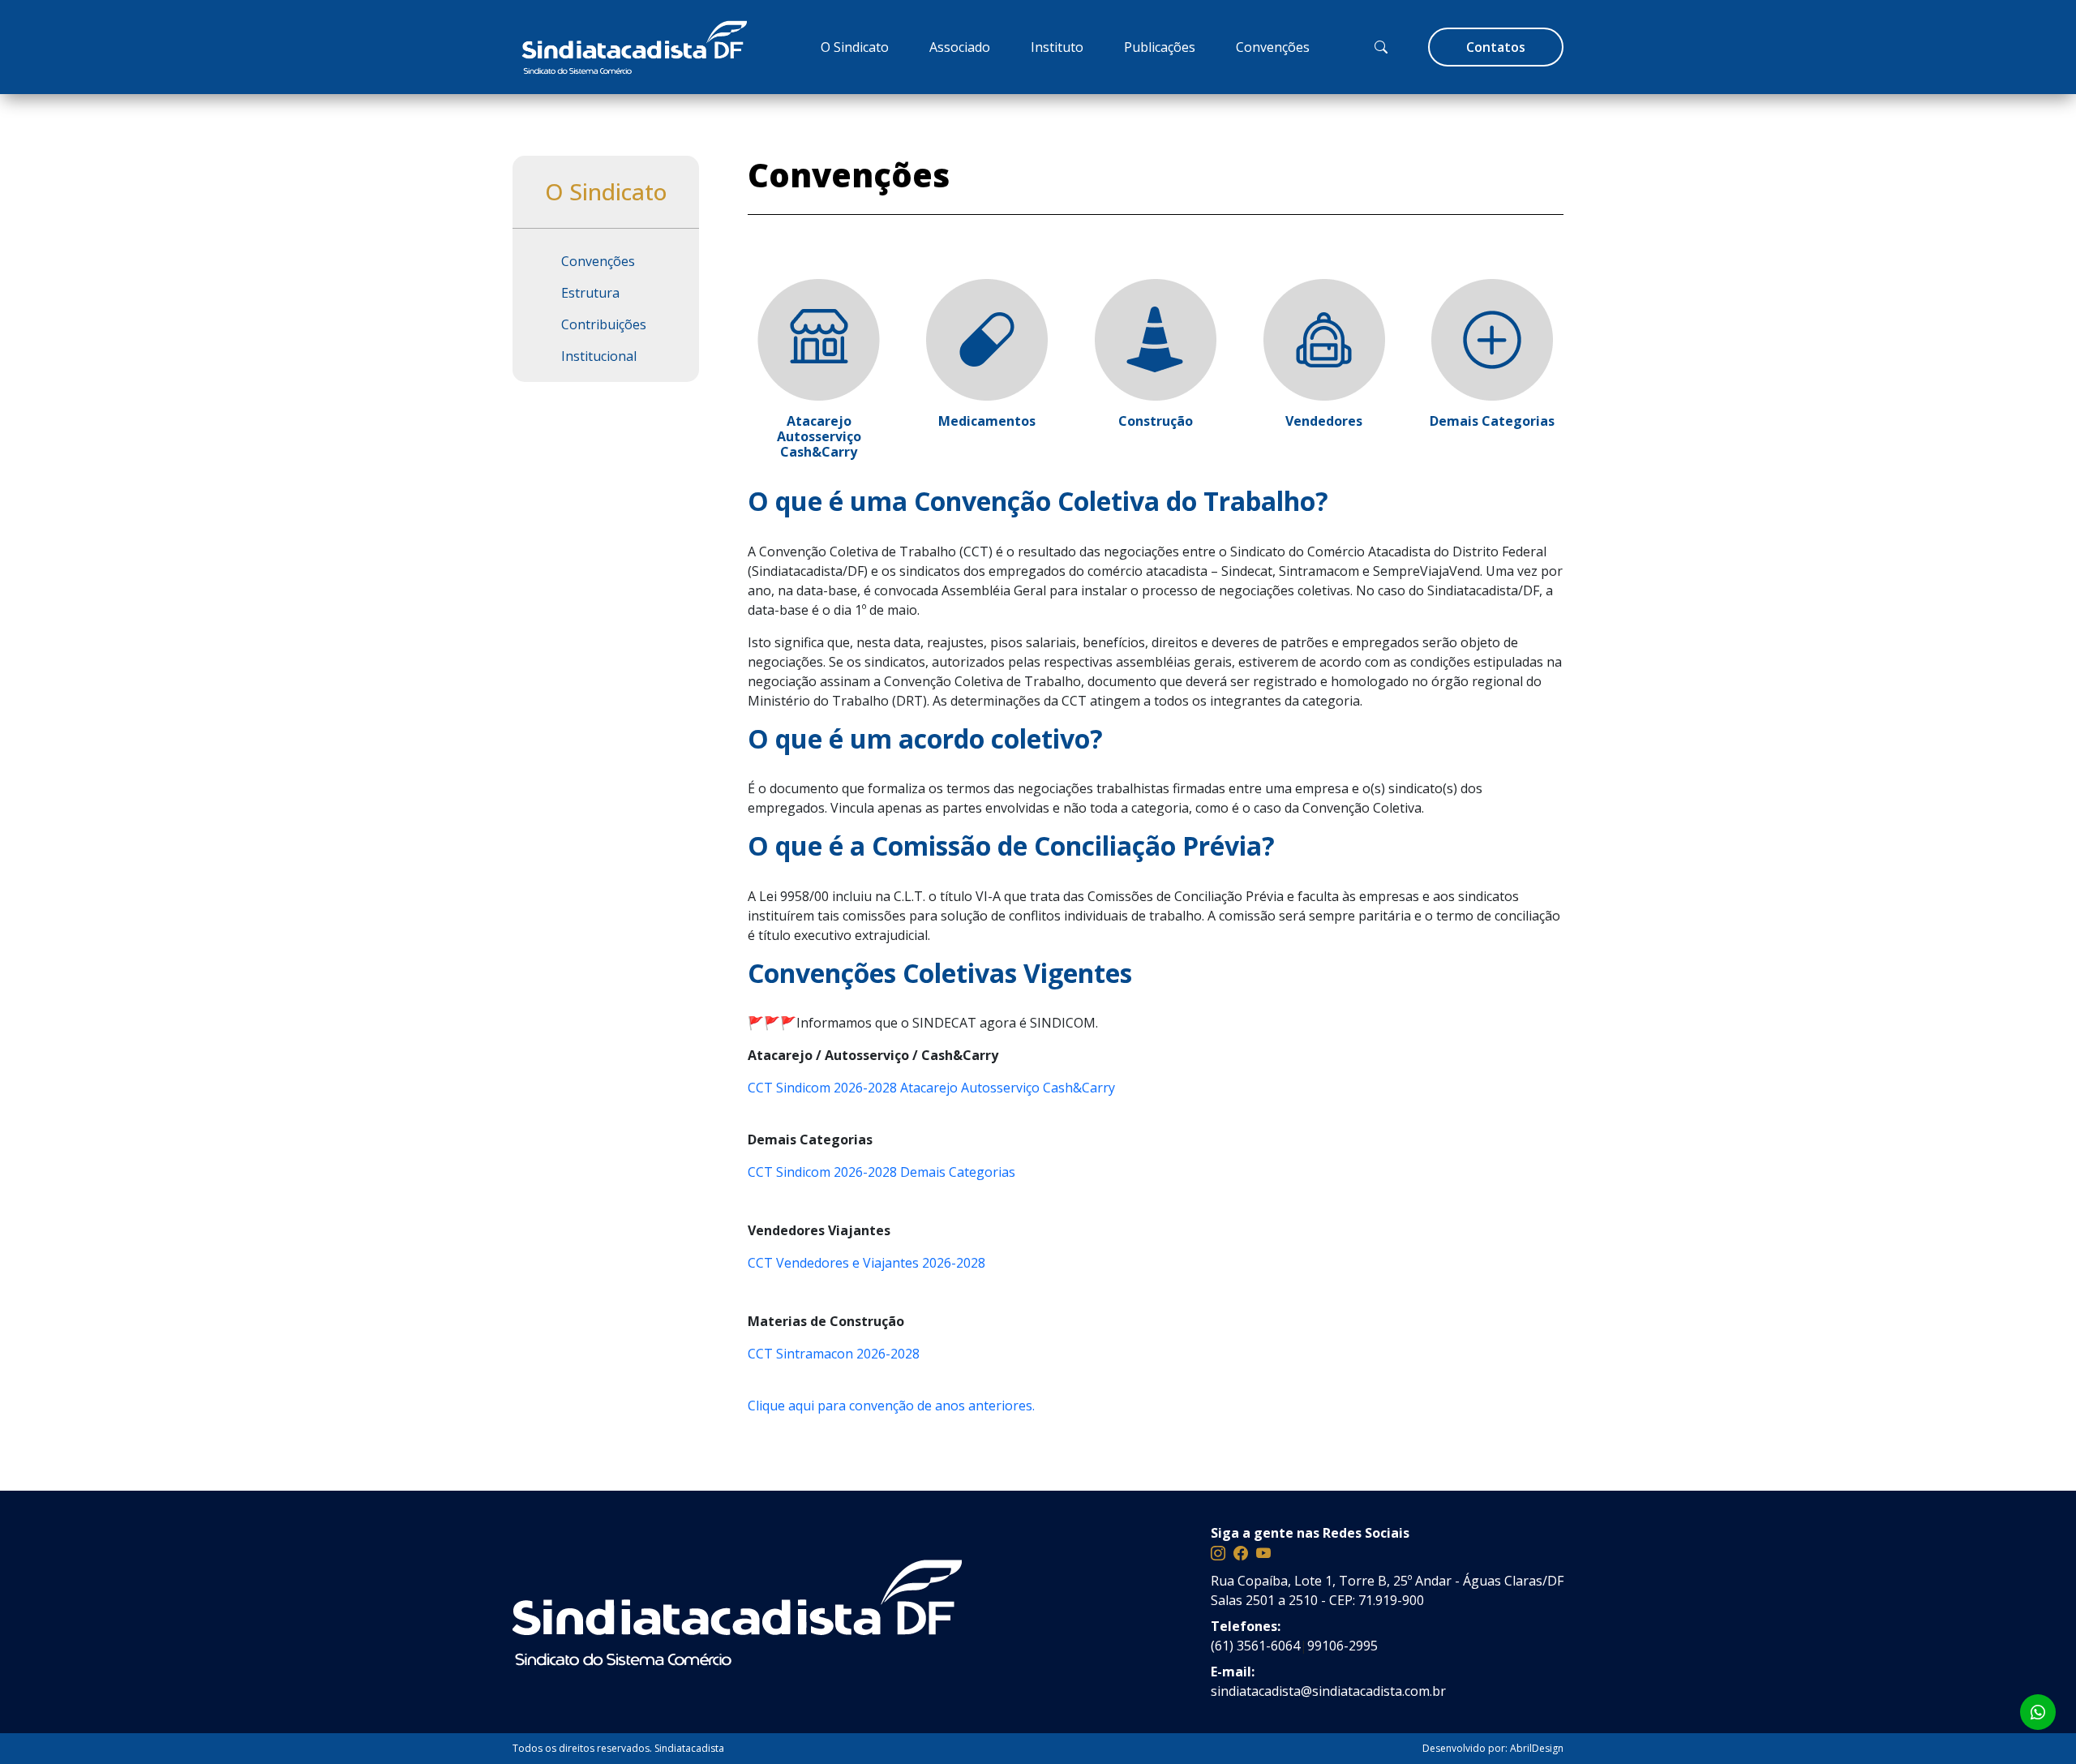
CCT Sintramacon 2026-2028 (834, 1354)
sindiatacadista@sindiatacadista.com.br (1328, 1691)
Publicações (1160, 47)
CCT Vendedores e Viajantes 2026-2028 (866, 1263)
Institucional (599, 356)
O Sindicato (855, 47)
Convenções (1273, 47)
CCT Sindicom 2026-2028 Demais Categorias (881, 1172)
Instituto (1057, 47)
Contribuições (604, 324)
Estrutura (590, 293)
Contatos (1496, 47)
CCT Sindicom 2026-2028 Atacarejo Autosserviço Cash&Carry (931, 1088)
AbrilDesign (1537, 1748)
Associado (960, 47)
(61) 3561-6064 (1255, 1646)
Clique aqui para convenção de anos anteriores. (891, 1406)
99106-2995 (1343, 1646)
